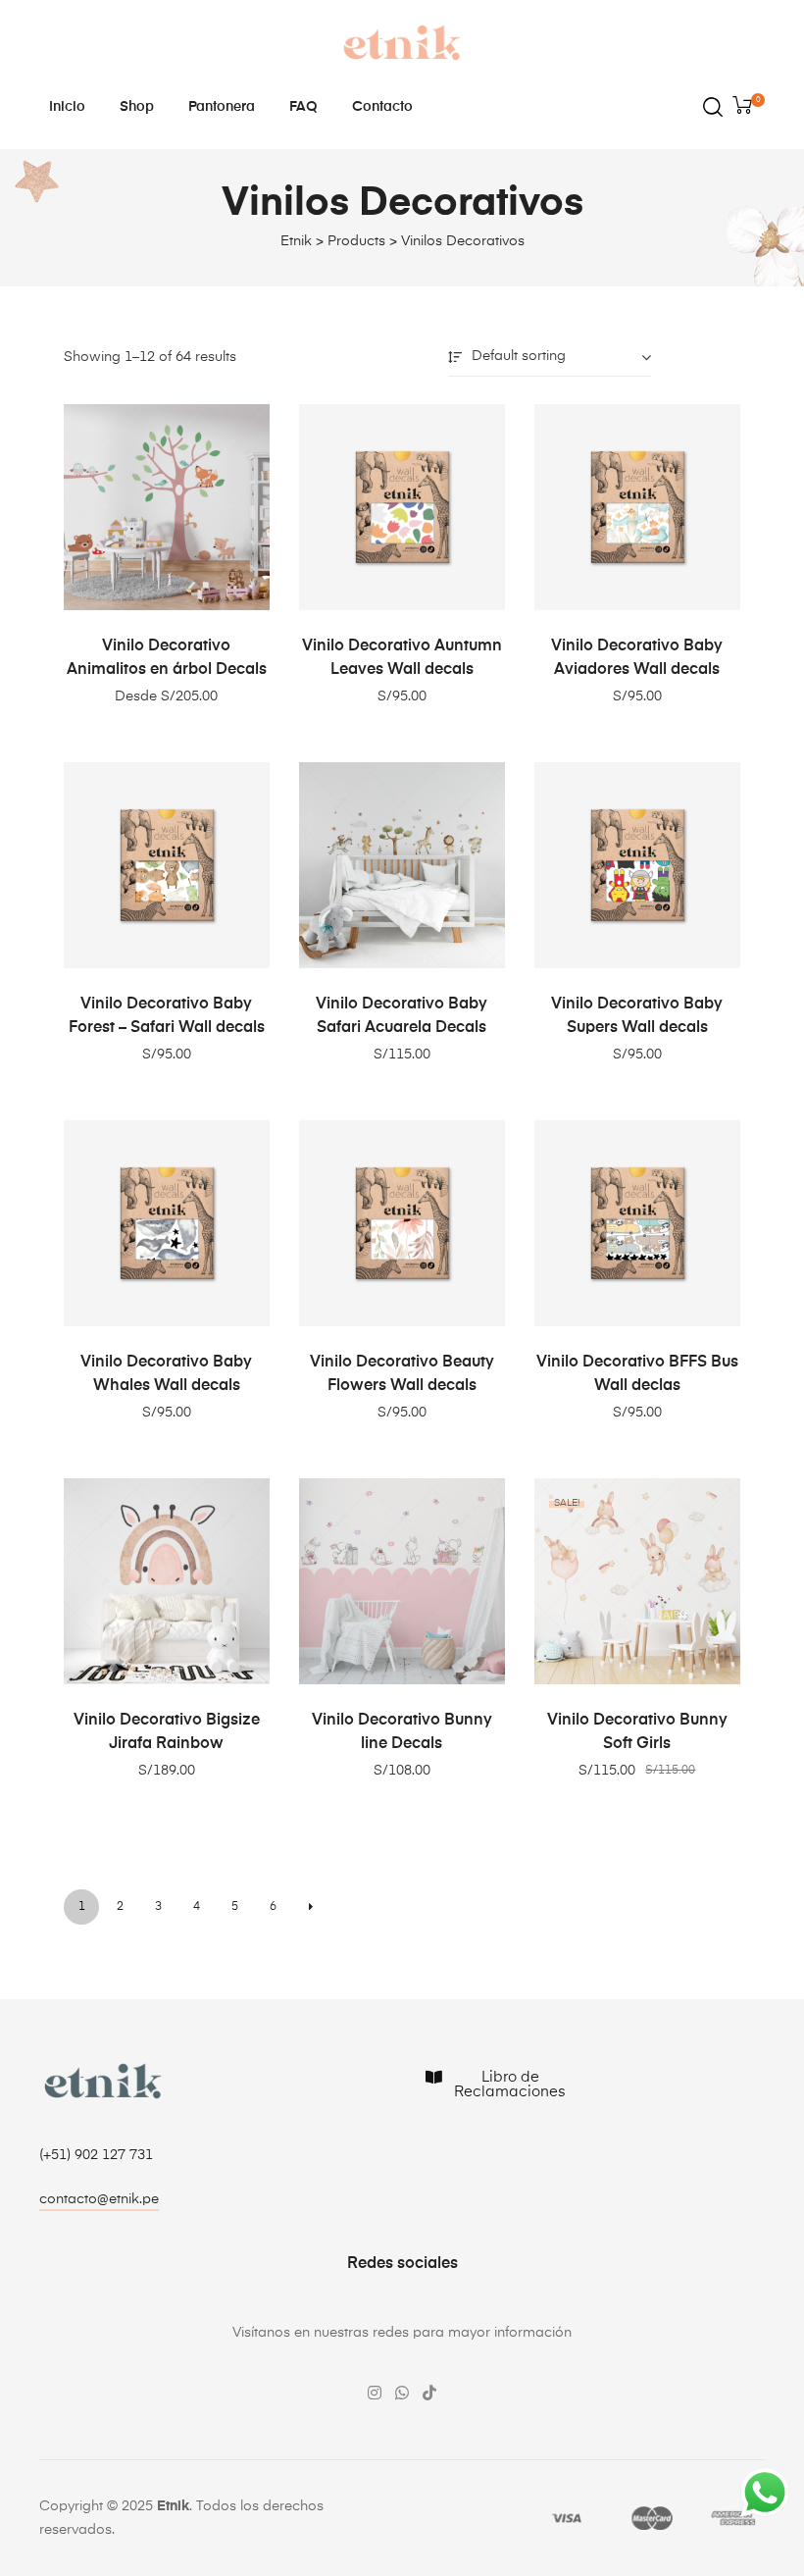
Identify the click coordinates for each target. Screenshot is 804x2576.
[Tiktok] (429, 2393)
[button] (99, 2202)
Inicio (67, 107)
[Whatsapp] (402, 2393)
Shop (137, 107)
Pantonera (222, 107)
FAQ (303, 107)
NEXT (311, 1907)
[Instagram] (375, 2393)
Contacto (382, 107)
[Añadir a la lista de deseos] (245, 429)
